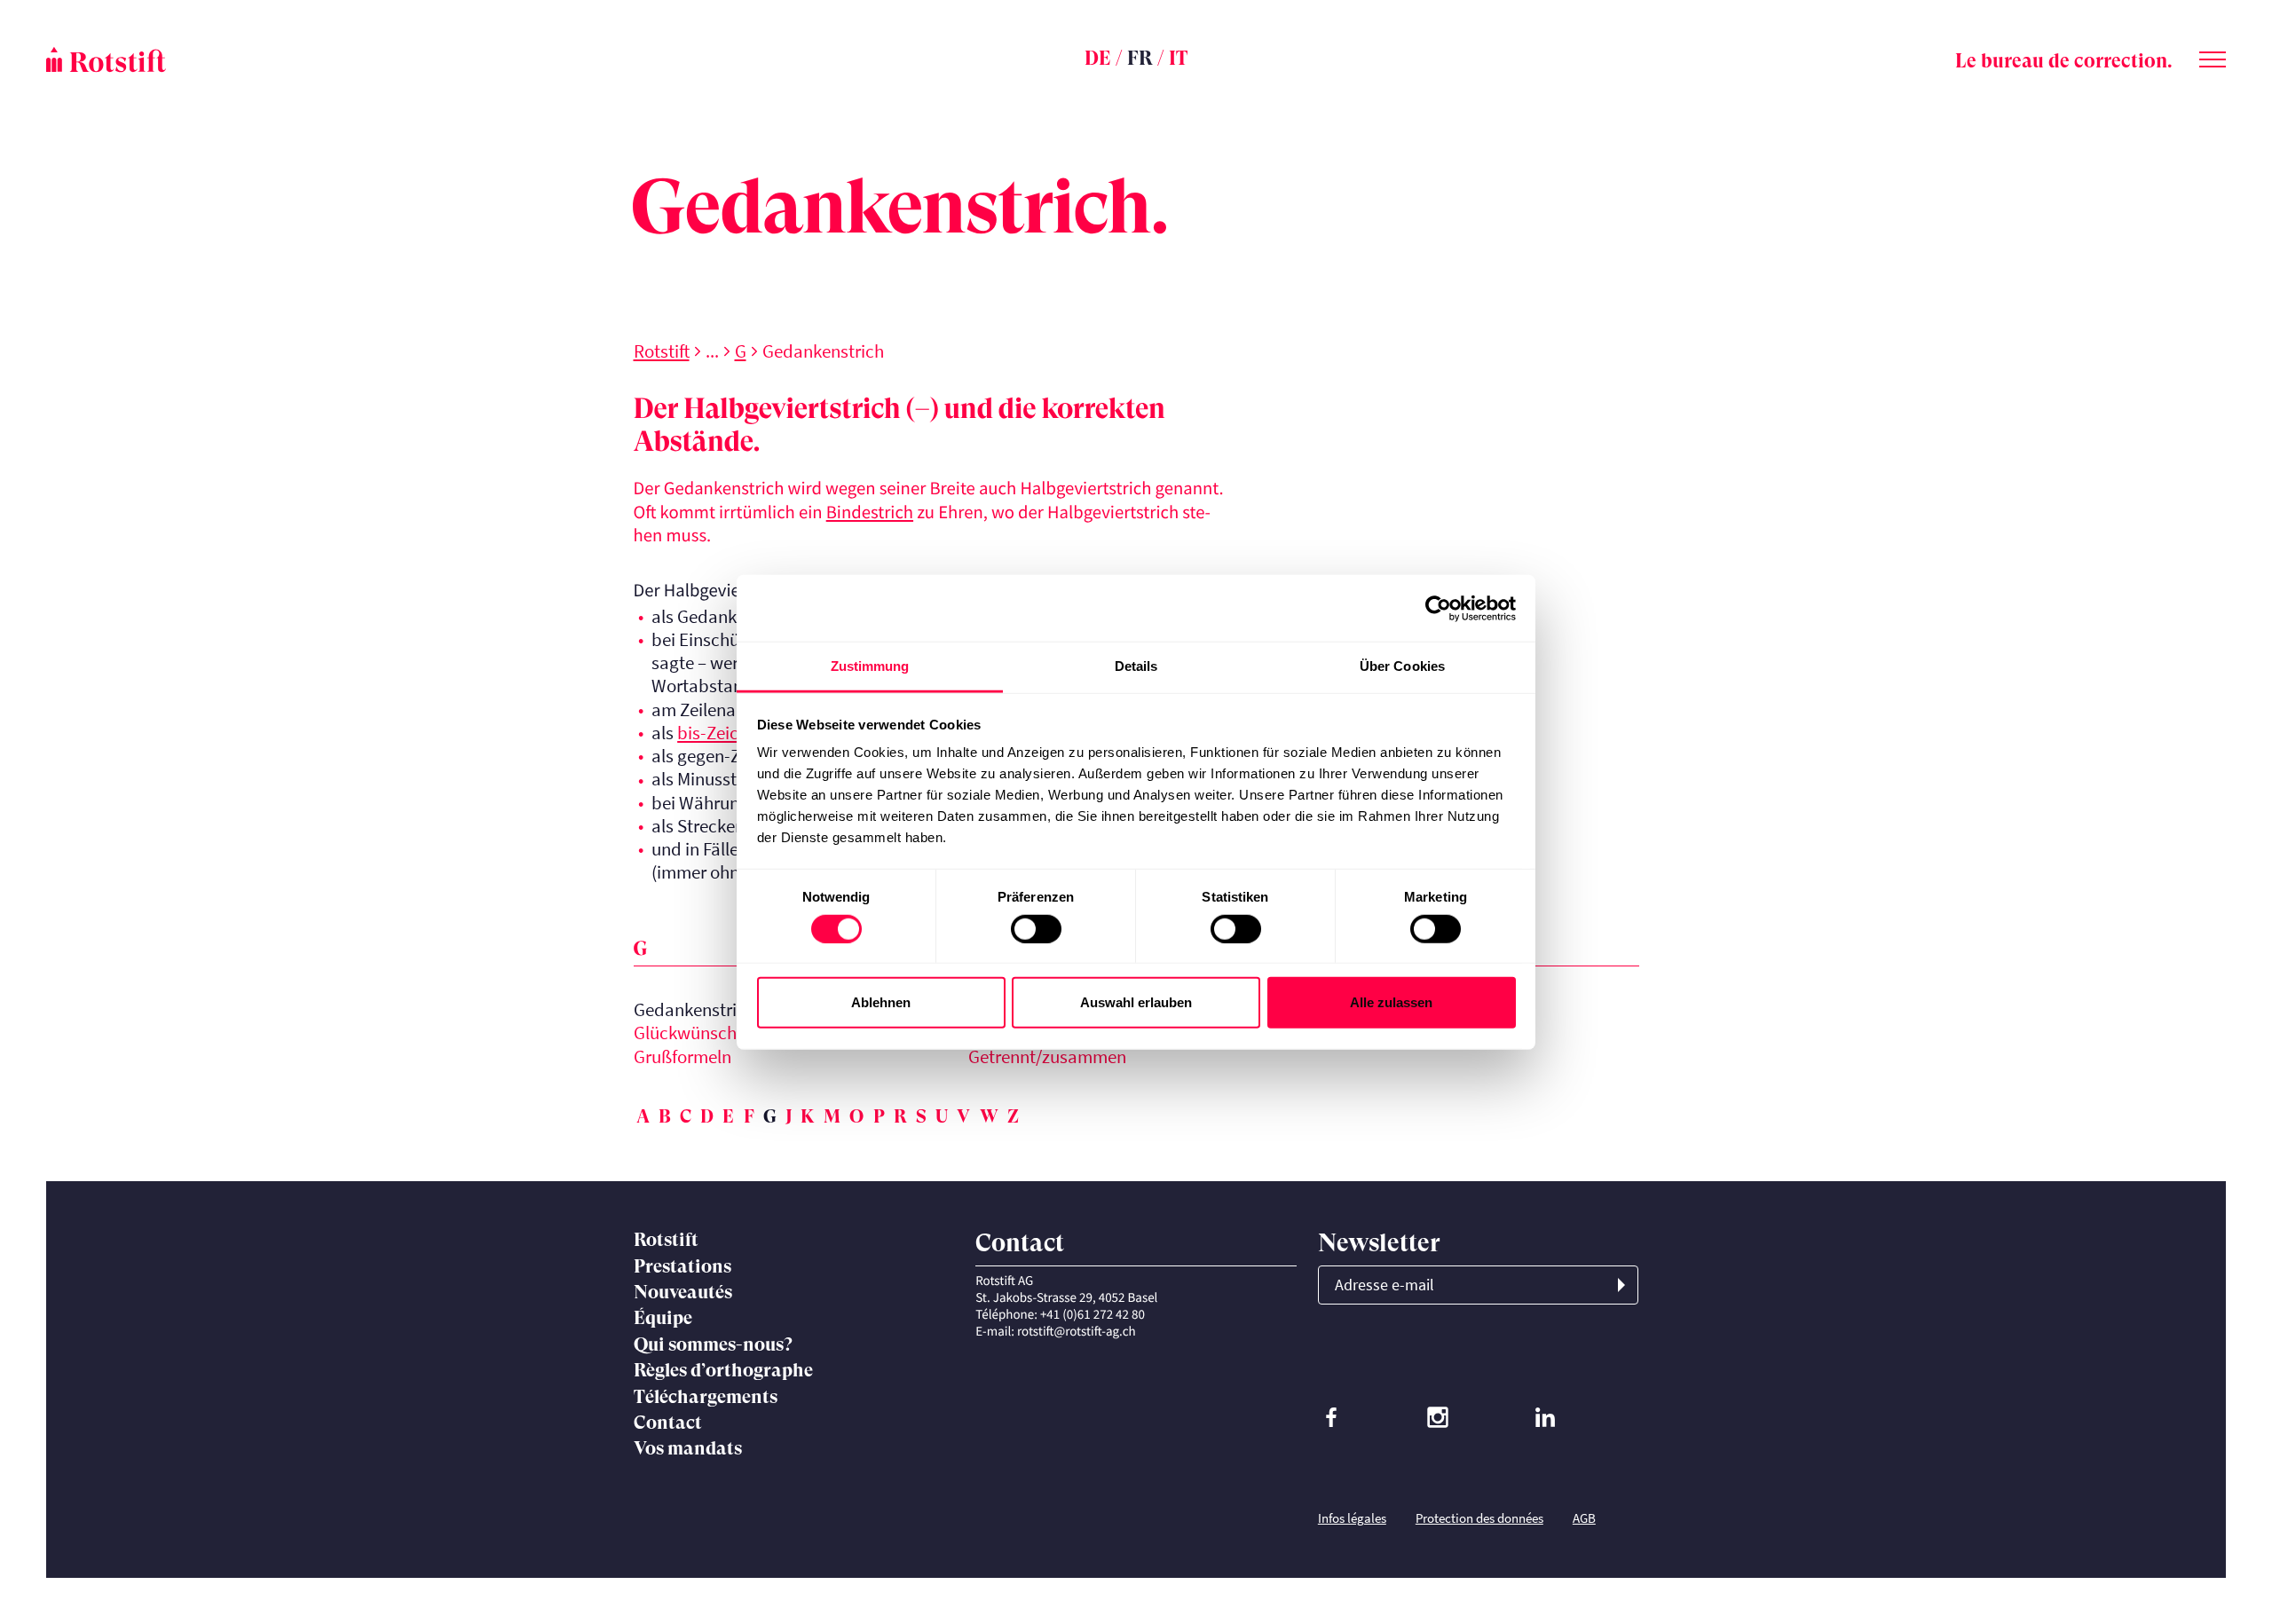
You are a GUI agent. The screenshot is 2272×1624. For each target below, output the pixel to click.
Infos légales (1352, 1518)
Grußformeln (682, 1057)
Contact (668, 1423)
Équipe (663, 1318)
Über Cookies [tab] (1402, 666)
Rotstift (662, 351)
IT (1178, 58)
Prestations (682, 1266)
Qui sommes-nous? (713, 1344)
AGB (1584, 1518)
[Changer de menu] (2213, 56)
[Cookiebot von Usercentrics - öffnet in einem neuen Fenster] (1438, 608)
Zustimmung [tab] (870, 666)
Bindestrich (870, 512)
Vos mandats (688, 1448)
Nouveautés (683, 1292)
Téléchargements (706, 1397)
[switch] (1036, 928)
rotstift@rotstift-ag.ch (1077, 1332)
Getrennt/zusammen (1047, 1057)
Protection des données (1479, 1518)
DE (1098, 58)
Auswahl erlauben (1136, 1002)
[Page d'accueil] (410, 59)
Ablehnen (881, 1002)
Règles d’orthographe (723, 1370)
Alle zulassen (1391, 1002)
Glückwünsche (690, 1033)
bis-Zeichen (722, 733)
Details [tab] (1136, 666)
